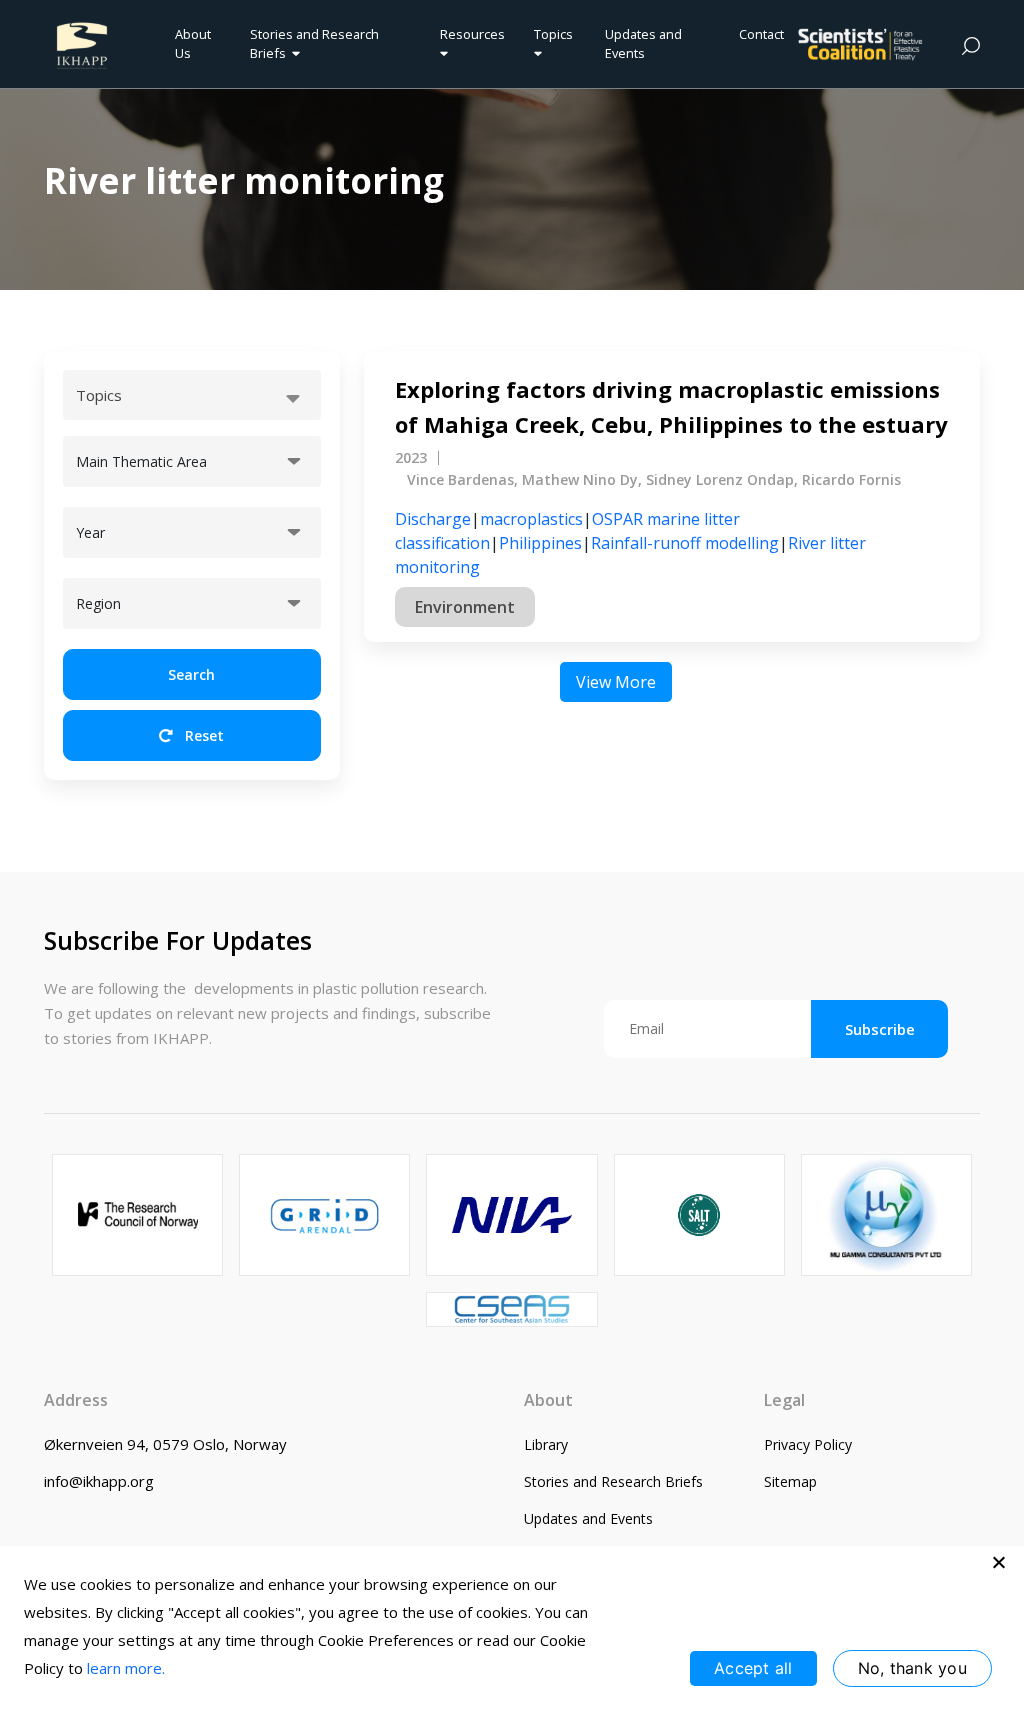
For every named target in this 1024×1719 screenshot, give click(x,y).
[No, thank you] (999, 1562)
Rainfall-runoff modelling (685, 543)
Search (191, 674)
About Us (193, 43)
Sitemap (790, 1481)
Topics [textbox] (99, 395)
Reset (202, 735)
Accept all (753, 1668)
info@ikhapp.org (99, 1481)
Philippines (540, 543)
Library (546, 1444)
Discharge (433, 519)
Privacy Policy (808, 1444)
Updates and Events (643, 43)
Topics (553, 34)
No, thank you (912, 1668)
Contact (761, 34)
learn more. (126, 1668)
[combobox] (192, 395)
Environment (465, 607)
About (548, 1400)
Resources (472, 34)
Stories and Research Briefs (314, 43)
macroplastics (531, 519)
